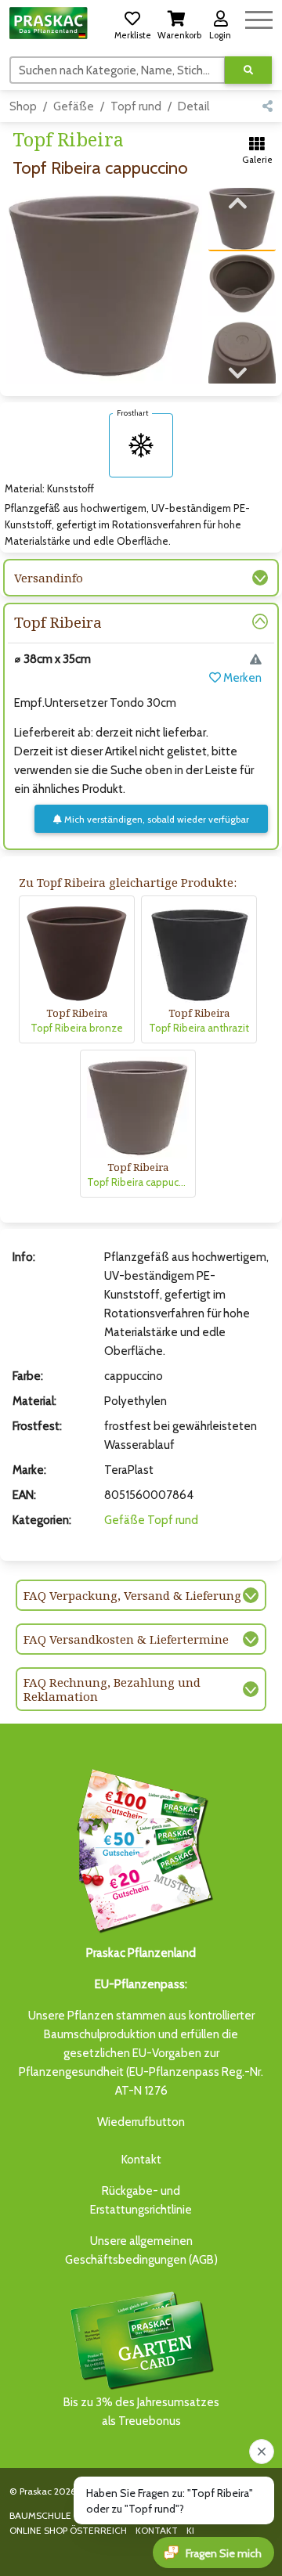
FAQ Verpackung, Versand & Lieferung (132, 1595)
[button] (132, 23)
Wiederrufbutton (141, 2122)
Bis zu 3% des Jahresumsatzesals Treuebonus (141, 2412)
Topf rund (136, 106)
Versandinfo (49, 578)
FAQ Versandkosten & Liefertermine (126, 1639)
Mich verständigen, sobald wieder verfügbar (155, 819)
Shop (23, 106)
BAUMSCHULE (40, 2515)
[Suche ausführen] (248, 70)
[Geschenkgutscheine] (141, 1848)
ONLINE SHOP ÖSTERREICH (68, 2530)
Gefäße (74, 106)
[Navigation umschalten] (259, 18)
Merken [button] (241, 678)
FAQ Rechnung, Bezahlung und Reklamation (112, 1689)
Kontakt (141, 2160)
